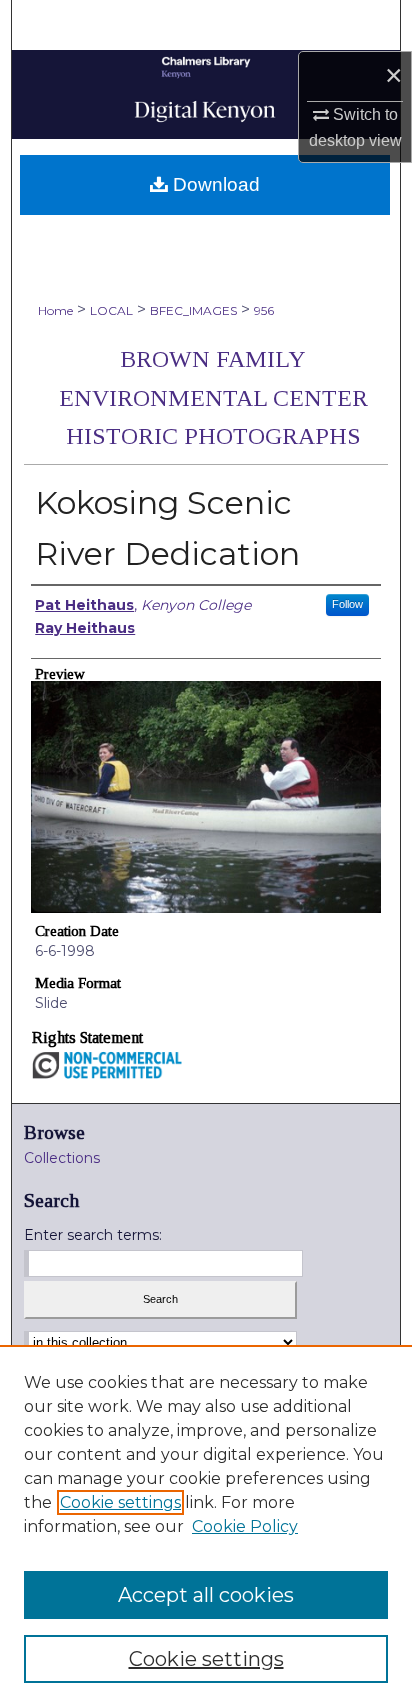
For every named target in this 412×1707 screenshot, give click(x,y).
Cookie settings (120, 1502)
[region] (206, 1526)
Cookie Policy (245, 1526)
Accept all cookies (206, 1595)
